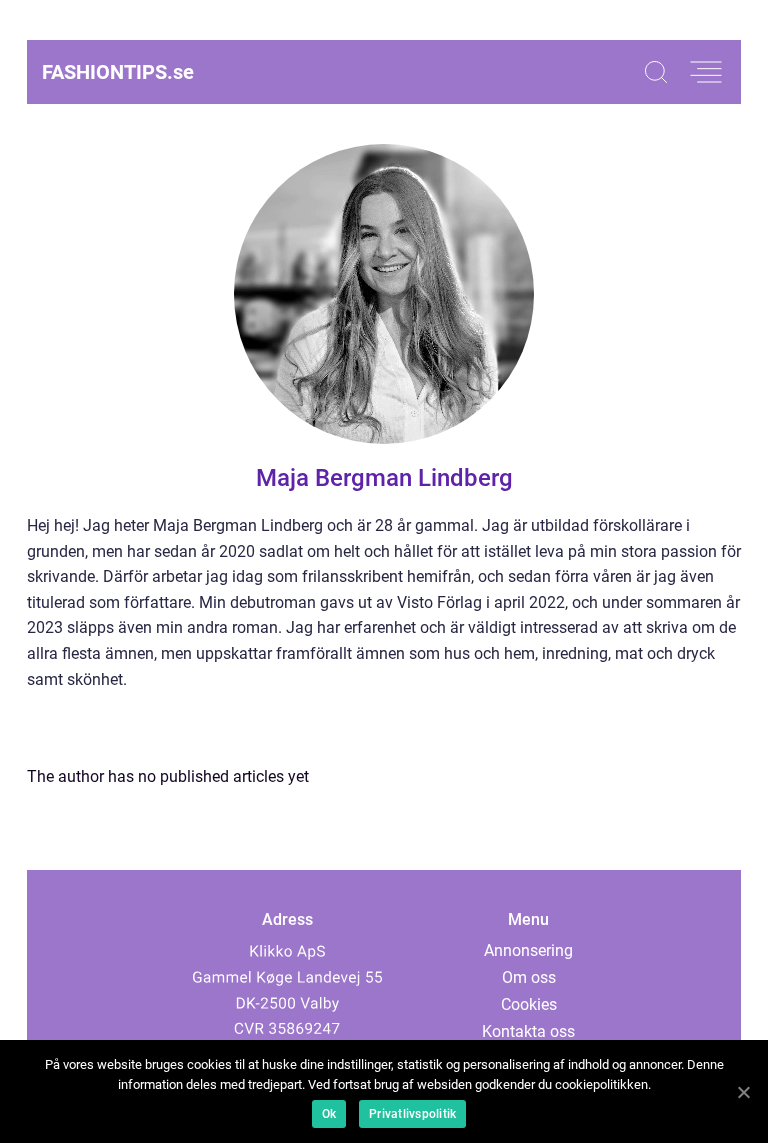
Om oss (529, 977)
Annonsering (528, 950)
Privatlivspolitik (412, 1114)
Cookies (529, 1004)
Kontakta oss (528, 1031)
